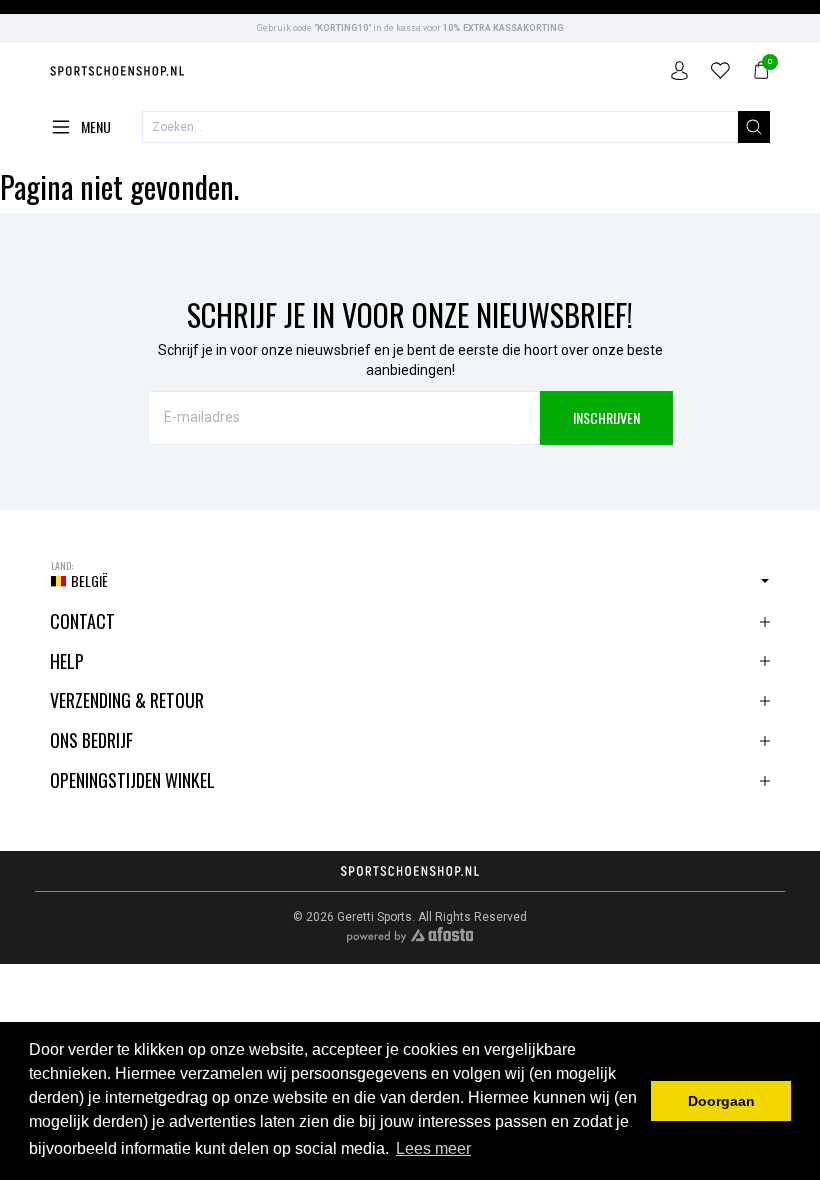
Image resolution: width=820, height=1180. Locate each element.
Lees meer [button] (433, 1148)
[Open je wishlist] (720, 73)
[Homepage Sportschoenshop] (117, 73)
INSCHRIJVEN (606, 417)
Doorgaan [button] (721, 1101)
